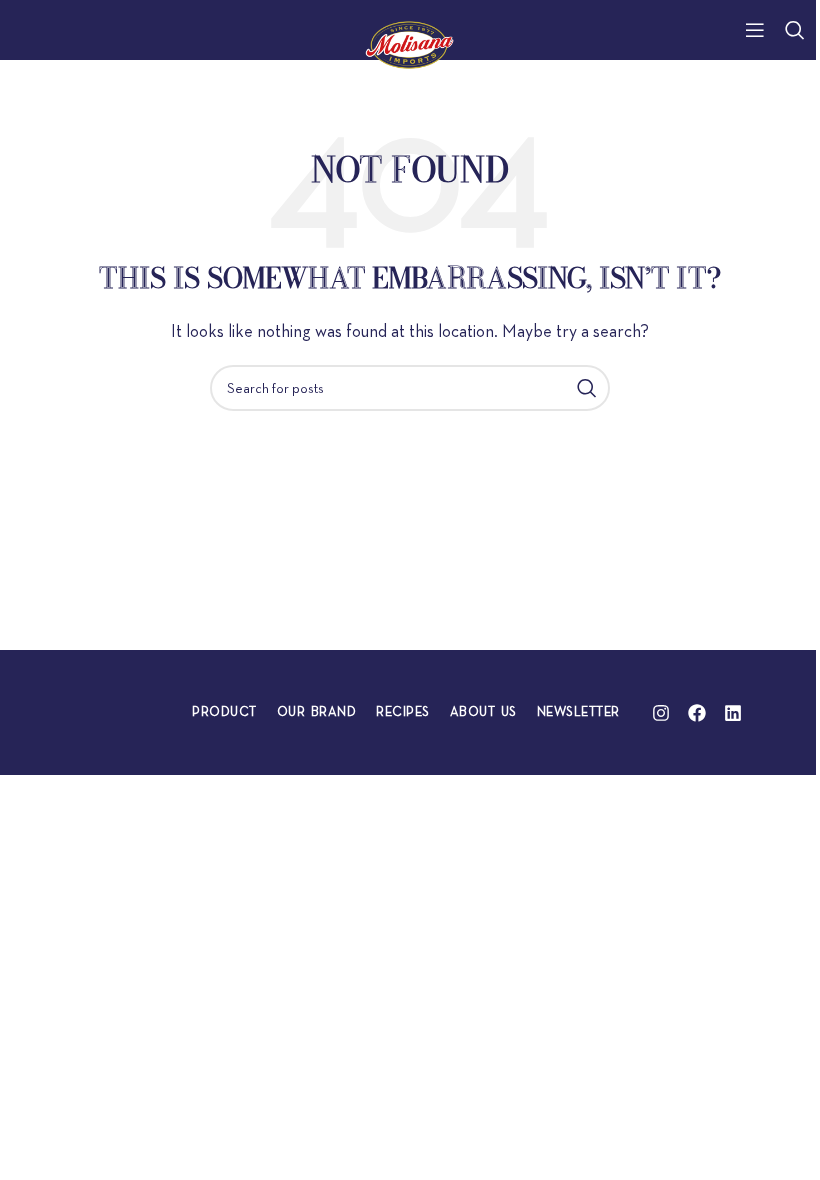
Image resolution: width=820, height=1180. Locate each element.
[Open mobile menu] (755, 30)
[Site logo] (410, 42)
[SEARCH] (587, 388)
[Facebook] (697, 713)
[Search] (795, 30)
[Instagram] (661, 713)
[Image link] (118, 710)
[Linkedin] (733, 713)
